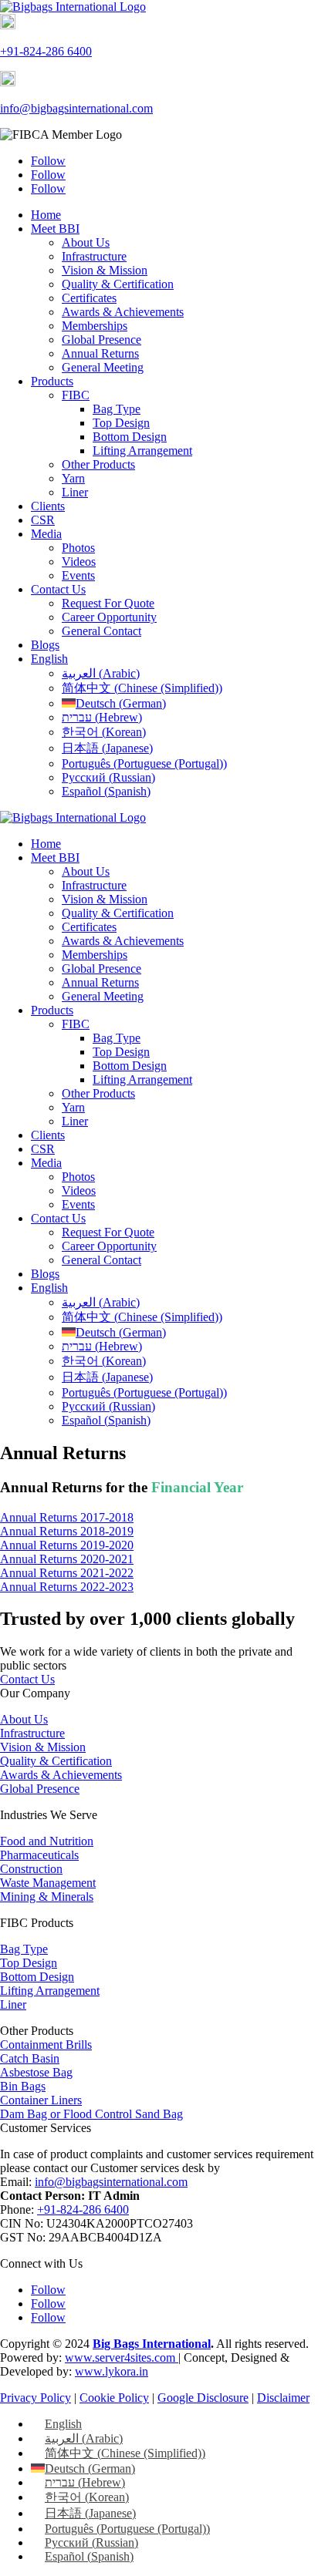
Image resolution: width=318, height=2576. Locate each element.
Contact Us (58, 589)
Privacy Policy (36, 2398)
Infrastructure (94, 256)
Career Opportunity (109, 617)
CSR (43, 520)
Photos (78, 548)
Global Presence (101, 340)
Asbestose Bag (36, 2072)
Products (52, 381)
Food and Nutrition (47, 1841)
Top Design (121, 423)
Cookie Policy (114, 2398)
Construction (31, 1869)
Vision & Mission (105, 270)
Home (46, 215)
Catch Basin (30, 2058)
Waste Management (48, 1883)
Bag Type (117, 409)
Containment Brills (46, 2045)
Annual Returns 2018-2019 (67, 1531)
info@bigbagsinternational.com (76, 108)
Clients (48, 506)
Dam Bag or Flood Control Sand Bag (91, 2114)
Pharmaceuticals (39, 1855)
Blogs (45, 645)
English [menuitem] (63, 2424)
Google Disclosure (203, 2398)
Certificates (89, 298)
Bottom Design (130, 437)
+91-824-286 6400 (46, 51)
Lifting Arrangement (142, 451)
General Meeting (103, 367)
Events (78, 575)
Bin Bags (23, 2086)
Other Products (98, 464)
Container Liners (41, 2100)
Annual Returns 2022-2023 (67, 1587)
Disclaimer (283, 2398)
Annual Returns (100, 353)
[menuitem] (49, 659)
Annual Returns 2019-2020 (67, 1545)
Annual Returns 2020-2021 (67, 1559)
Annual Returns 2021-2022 (67, 1573)
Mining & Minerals (47, 1897)
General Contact (101, 631)
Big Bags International (152, 2344)
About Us (86, 242)
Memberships (95, 326)
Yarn (73, 478)
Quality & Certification (118, 284)
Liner (75, 492)
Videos (79, 562)
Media (46, 534)
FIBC (76, 395)
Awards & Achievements (123, 312)
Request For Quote (108, 603)
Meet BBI (55, 229)
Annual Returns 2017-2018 (67, 1517)
